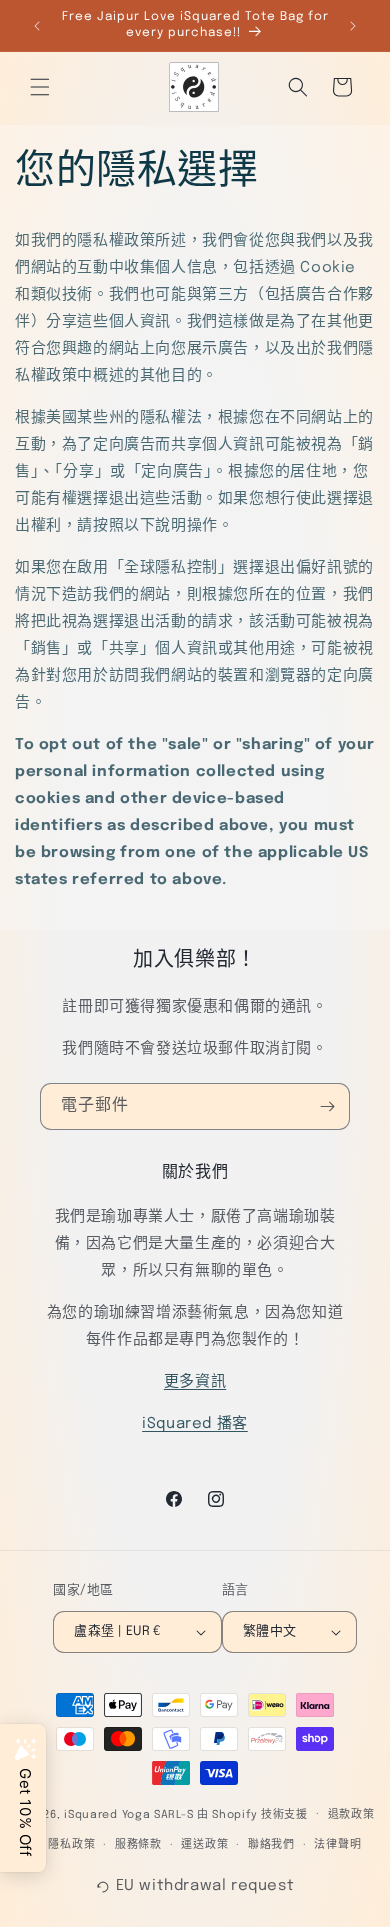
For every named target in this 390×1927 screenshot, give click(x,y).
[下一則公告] (353, 26)
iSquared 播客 (195, 1424)
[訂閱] (327, 1106)
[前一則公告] (37, 26)
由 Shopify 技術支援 (252, 1814)
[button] (40, 87)
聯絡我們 (271, 1845)
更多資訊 (195, 1382)
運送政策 (204, 1845)
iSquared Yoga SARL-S (128, 1814)
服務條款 (138, 1845)
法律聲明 (337, 1845)
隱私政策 (71, 1845)
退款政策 (351, 1815)
